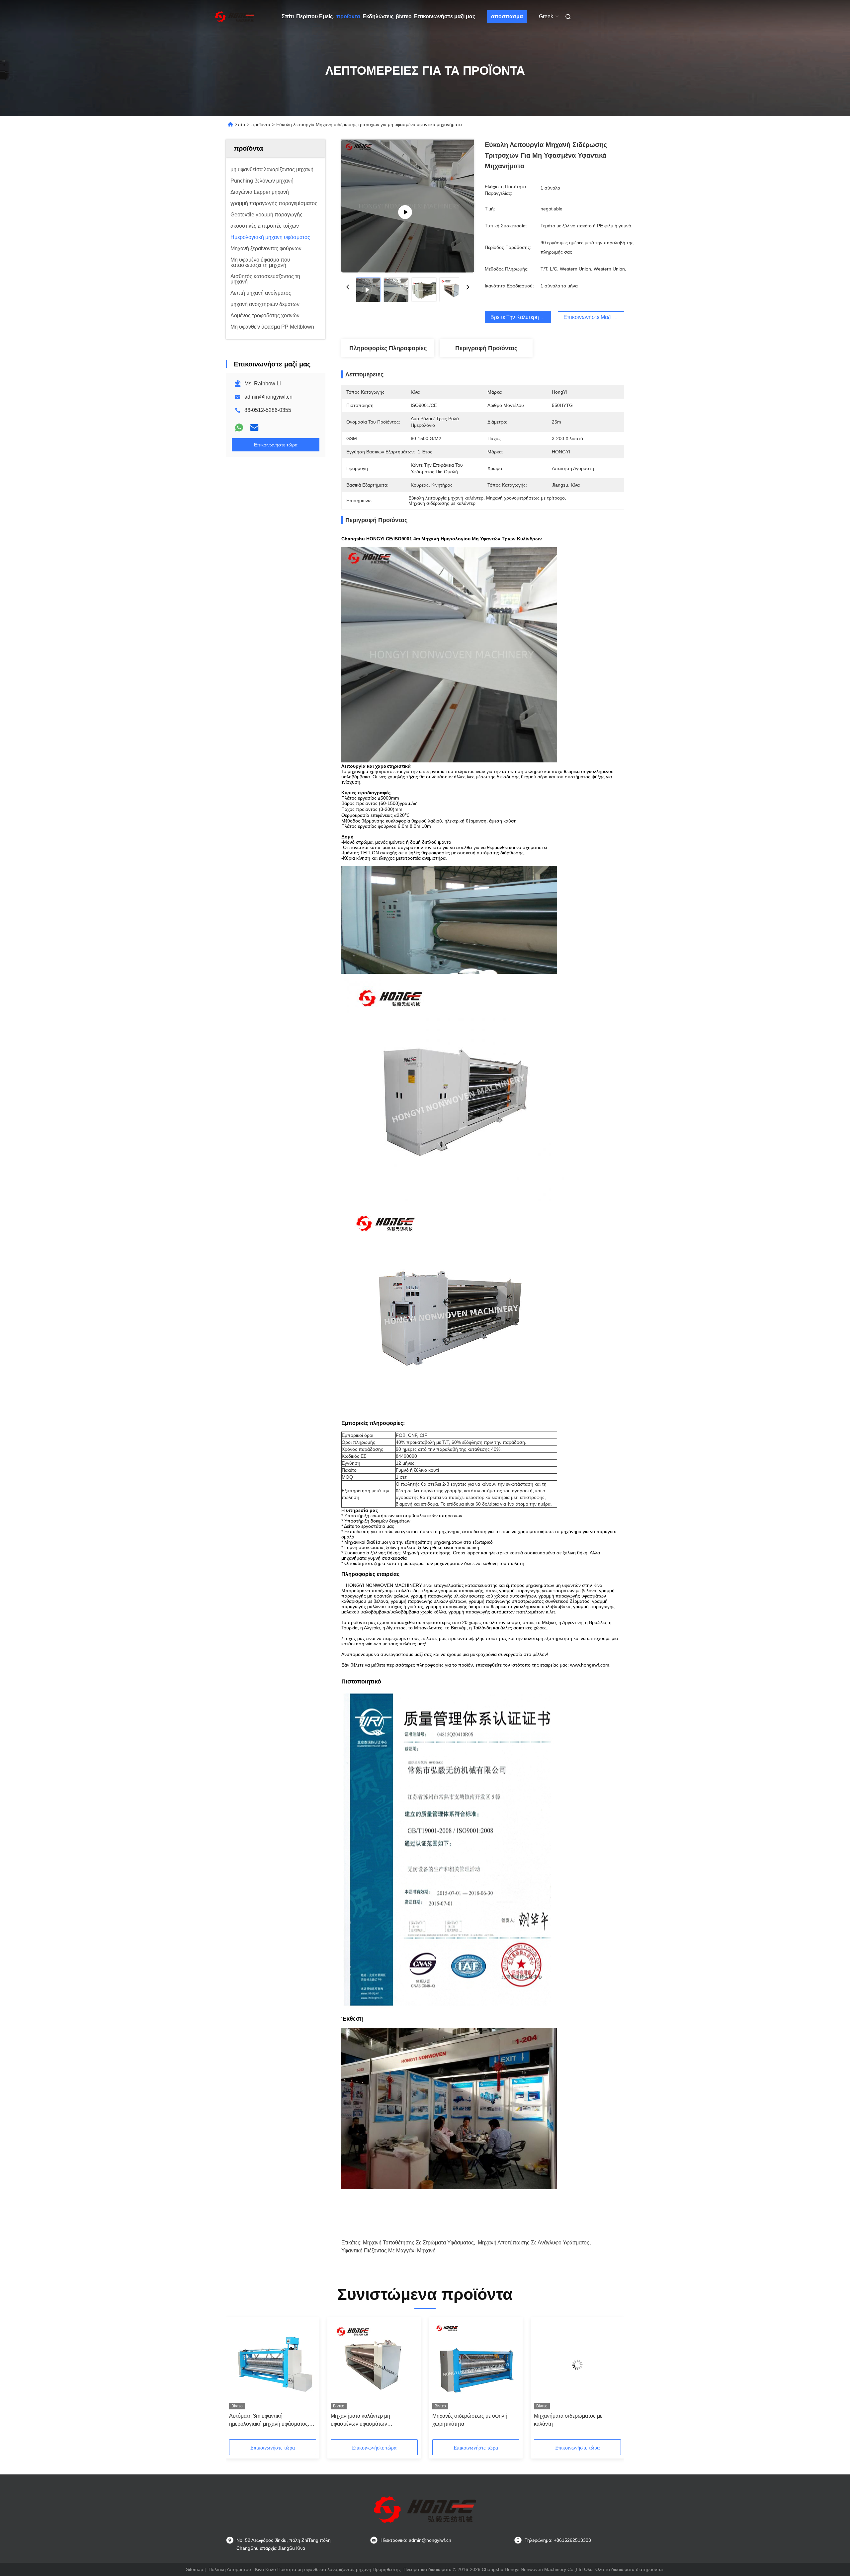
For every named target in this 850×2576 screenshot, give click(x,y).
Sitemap (195, 2569)
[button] (238, 2381)
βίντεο (404, 16)
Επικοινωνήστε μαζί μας (445, 16)
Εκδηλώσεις (378, 16)
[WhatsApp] (239, 428)
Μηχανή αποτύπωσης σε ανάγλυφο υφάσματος (534, 2243)
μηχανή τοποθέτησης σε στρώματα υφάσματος (418, 2243)
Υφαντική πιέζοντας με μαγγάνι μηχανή (388, 2251)
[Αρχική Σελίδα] (235, 17)
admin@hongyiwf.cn (268, 397)
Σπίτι (288, 16)
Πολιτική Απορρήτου (230, 2569)
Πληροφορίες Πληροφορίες (388, 348)
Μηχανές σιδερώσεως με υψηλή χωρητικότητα (470, 2420)
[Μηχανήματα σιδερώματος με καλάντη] (577, 2365)
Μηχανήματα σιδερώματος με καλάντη (568, 2420)
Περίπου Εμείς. (315, 16)
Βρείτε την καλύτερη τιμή (520, 317)
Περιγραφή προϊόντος (486, 348)
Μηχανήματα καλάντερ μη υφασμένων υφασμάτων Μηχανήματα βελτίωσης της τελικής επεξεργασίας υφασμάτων (372, 2420)
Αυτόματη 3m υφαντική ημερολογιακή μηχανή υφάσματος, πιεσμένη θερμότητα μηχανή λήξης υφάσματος (269, 2420)
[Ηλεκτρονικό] (254, 428)
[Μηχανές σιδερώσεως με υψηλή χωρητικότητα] (476, 2365)
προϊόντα (348, 16)
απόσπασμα (507, 16)
